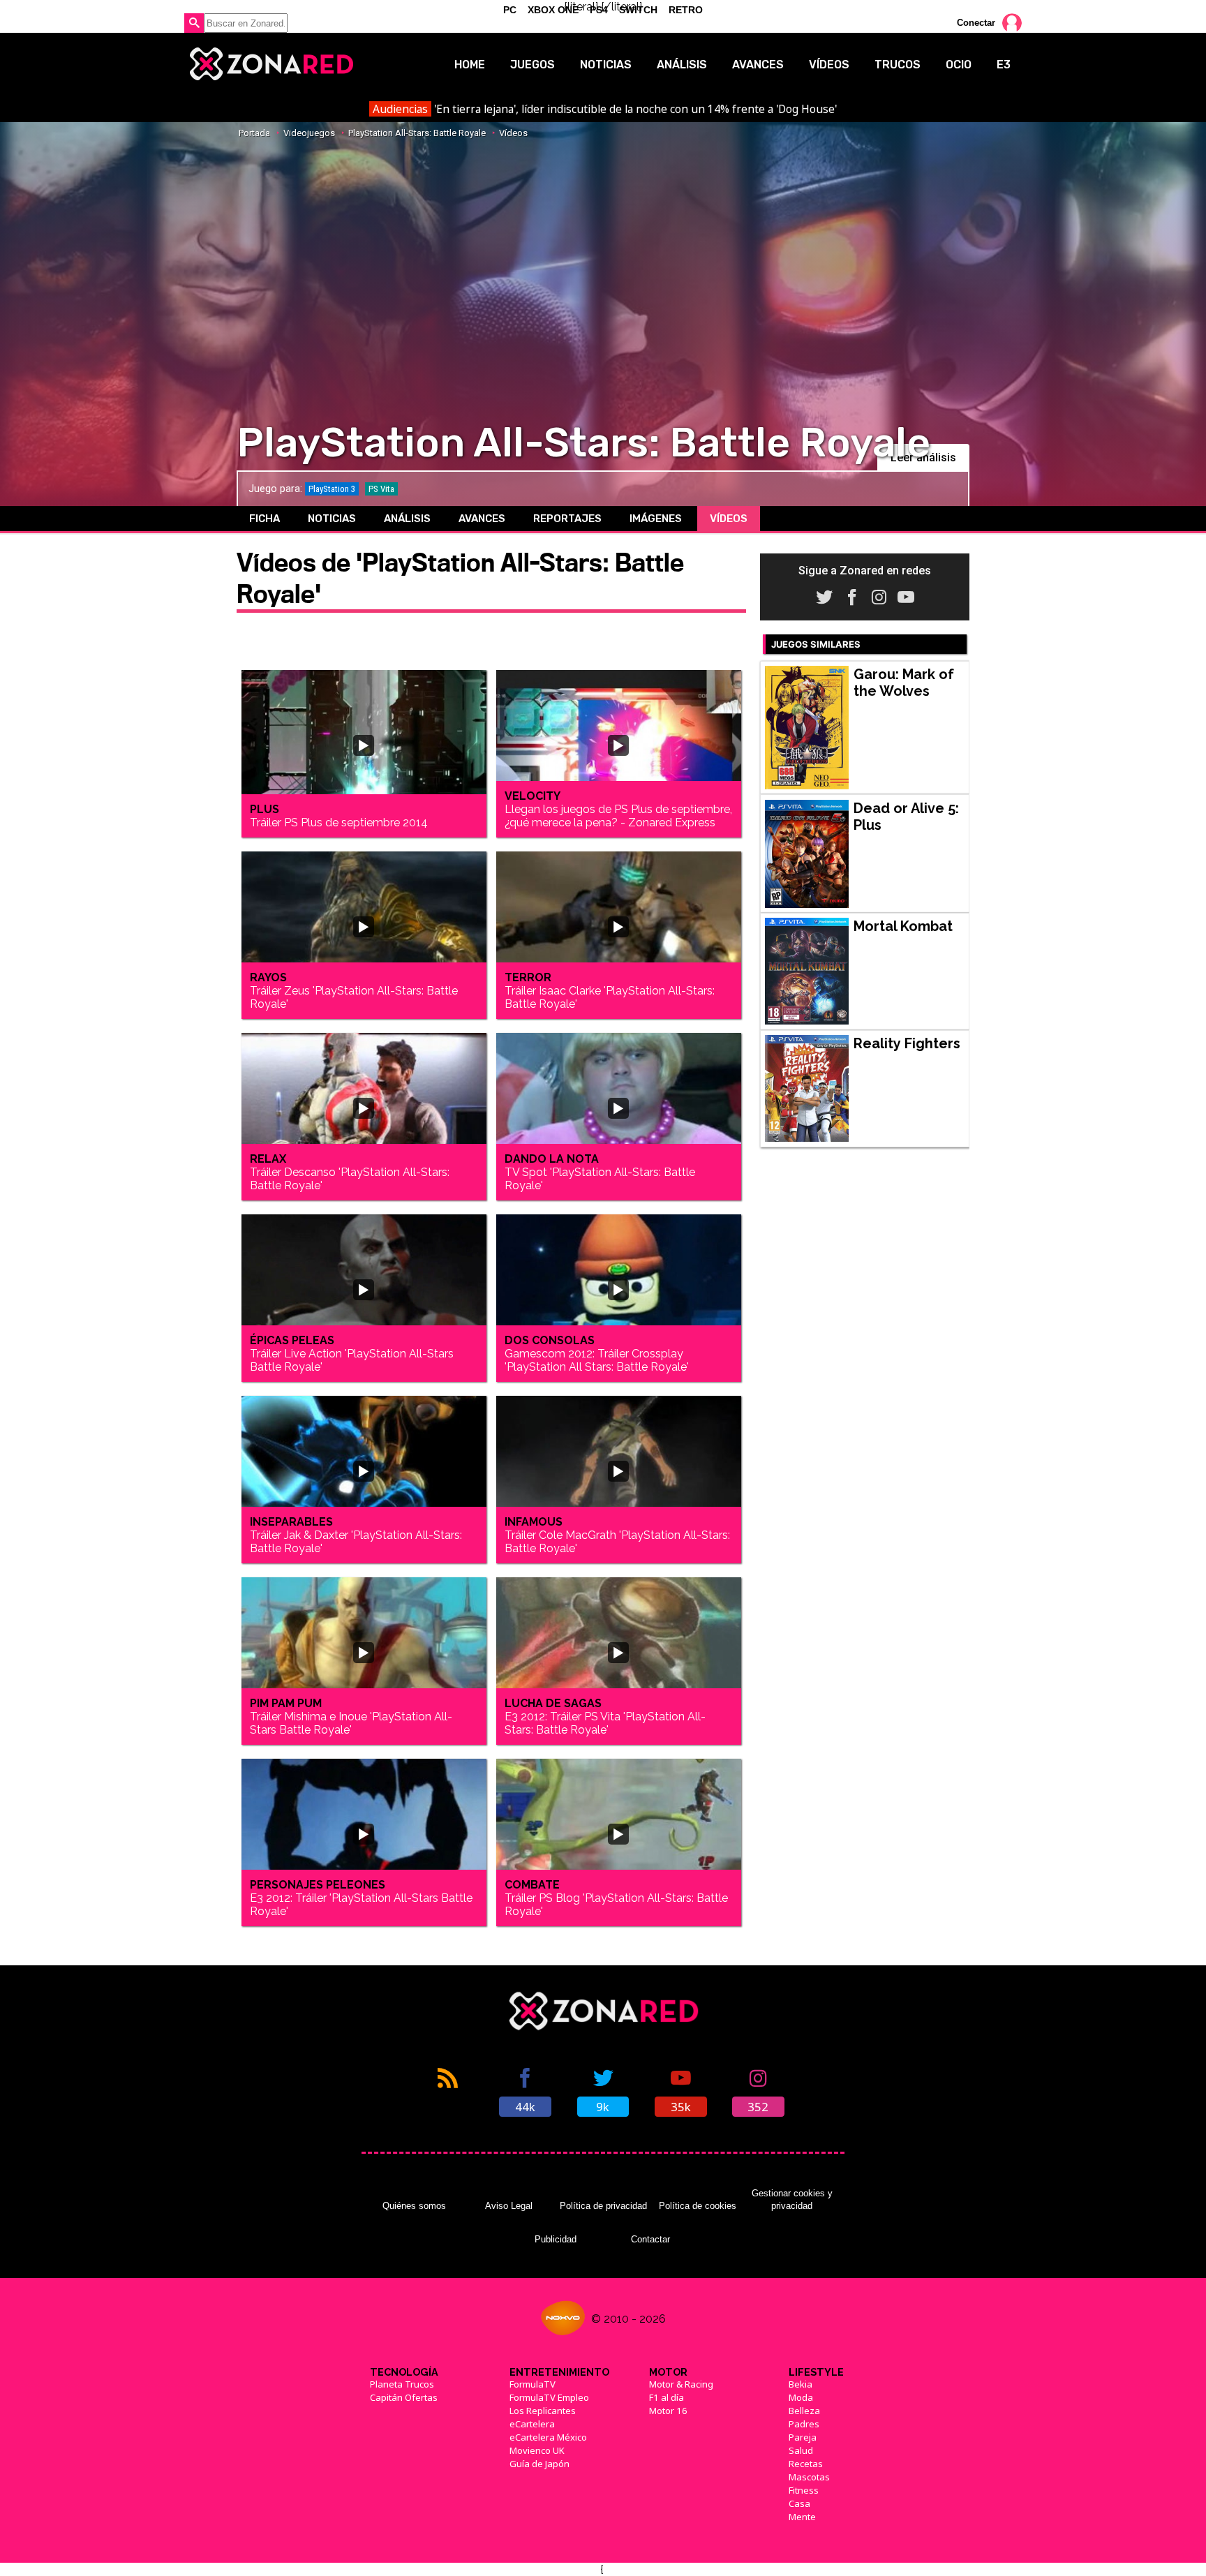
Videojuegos (309, 133)
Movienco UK (537, 2450)
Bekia (801, 2384)
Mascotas (809, 2477)
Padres (804, 2424)
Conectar (976, 23)
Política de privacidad (603, 2206)
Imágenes (656, 519)
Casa (799, 2503)
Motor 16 (668, 2411)
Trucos (898, 65)
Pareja (803, 2437)
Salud (801, 2450)
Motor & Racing (681, 2384)
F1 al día (667, 2397)
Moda (801, 2397)
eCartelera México (548, 2437)
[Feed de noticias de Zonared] (448, 2091)
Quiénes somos (414, 2206)
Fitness (804, 2490)
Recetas (806, 2464)
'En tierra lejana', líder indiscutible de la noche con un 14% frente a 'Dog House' (604, 109)
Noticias (606, 65)
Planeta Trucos (402, 2384)
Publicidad (556, 2239)
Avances (758, 65)
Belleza (804, 2411)
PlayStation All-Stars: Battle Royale (417, 133)
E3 (1004, 65)
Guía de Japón (539, 2464)
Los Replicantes (543, 2411)
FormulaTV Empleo (549, 2397)
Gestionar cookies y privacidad (792, 2199)
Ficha (265, 519)
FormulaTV (533, 2384)
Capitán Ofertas (404, 2397)
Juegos (533, 65)
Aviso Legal (509, 2206)
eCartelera (532, 2424)
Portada (254, 133)
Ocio (959, 65)
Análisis (682, 65)
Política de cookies (698, 2206)
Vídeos (829, 65)
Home (470, 65)
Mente (802, 2517)
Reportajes (567, 519)
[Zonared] (270, 64)
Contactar (650, 2239)
